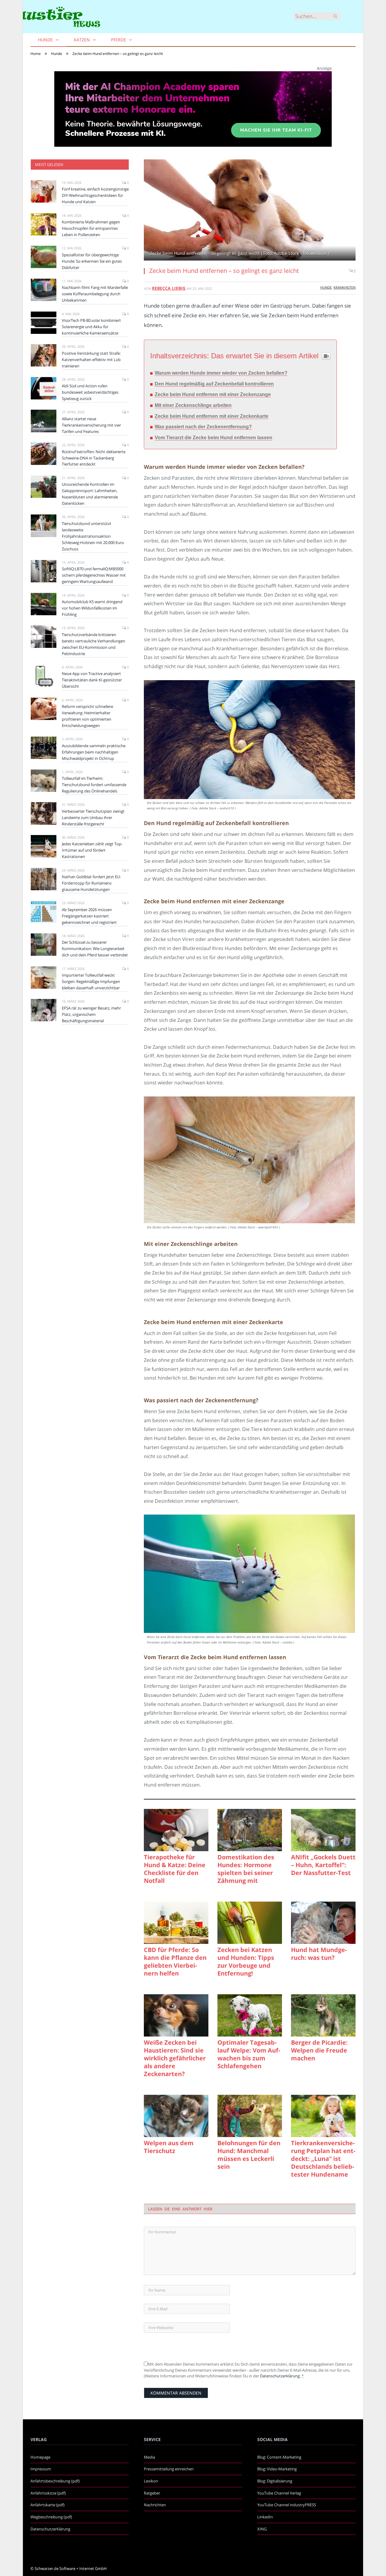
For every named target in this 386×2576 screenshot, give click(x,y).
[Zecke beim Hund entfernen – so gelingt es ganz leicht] (250, 211)
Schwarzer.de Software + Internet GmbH (71, 2568)
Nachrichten (155, 2505)
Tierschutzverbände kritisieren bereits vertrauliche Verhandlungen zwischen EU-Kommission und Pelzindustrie (93, 644)
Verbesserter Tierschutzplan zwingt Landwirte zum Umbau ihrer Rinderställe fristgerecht (93, 818)
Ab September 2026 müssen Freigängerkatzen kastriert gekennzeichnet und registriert (89, 916)
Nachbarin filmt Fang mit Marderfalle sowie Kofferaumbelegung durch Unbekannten (95, 294)
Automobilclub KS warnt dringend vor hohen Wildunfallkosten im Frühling (92, 608)
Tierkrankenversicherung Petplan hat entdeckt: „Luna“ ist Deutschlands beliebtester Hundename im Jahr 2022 (323, 2159)
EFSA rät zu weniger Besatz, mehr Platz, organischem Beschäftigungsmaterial (91, 1014)
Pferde (119, 40)
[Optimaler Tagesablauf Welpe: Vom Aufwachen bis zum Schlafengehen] (250, 2015)
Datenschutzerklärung (280, 2376)
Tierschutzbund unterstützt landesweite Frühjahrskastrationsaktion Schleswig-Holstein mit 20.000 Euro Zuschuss (93, 536)
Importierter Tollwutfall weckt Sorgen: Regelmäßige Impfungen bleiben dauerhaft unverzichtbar (91, 981)
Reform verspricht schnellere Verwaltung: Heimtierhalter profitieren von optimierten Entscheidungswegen (87, 716)
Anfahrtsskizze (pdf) (48, 2493)
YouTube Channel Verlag (279, 2493)
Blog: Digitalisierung (275, 2481)
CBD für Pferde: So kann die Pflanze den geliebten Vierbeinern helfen (175, 1962)
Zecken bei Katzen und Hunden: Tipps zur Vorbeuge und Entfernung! (246, 1962)
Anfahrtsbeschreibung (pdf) (55, 2481)
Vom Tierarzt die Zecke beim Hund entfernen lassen (214, 438)
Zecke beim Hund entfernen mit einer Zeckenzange (213, 394)
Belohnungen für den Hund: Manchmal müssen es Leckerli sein (249, 2155)
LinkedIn (265, 2517)
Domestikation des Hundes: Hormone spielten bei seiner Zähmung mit (246, 1869)
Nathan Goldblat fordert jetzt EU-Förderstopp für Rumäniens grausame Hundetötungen (91, 883)
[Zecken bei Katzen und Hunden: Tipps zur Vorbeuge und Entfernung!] (250, 1923)
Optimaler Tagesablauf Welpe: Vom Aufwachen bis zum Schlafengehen (249, 2054)
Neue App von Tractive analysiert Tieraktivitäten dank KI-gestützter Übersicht (92, 680)
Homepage (40, 2457)
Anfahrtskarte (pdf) (47, 2505)
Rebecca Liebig (169, 288)
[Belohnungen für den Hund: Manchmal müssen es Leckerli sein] (250, 2116)
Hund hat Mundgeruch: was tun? (319, 1954)
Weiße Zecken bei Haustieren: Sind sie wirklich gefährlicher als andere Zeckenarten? (175, 2058)
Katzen (82, 40)
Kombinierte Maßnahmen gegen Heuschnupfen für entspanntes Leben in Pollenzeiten (91, 228)
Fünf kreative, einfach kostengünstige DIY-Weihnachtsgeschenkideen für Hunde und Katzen (95, 195)
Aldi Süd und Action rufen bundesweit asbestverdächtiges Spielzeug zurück (90, 392)
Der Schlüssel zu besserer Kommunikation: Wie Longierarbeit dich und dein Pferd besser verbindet (95, 949)
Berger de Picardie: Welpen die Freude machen (319, 2050)
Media (149, 2457)
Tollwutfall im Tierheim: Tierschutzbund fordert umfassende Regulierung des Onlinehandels (94, 785)
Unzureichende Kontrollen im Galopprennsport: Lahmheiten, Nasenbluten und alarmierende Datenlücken (90, 494)
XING (262, 2529)
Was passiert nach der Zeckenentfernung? (203, 427)
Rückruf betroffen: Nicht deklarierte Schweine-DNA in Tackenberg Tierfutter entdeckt (94, 458)
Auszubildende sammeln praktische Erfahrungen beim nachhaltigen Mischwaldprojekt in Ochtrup (94, 752)
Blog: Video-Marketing (277, 2469)
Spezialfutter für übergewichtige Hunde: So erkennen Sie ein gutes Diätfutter (92, 261)
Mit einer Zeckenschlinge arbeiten (193, 405)
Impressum (41, 2469)
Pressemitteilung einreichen (169, 2469)
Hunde (45, 40)
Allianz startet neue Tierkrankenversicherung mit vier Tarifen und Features (91, 425)
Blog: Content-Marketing (279, 2457)
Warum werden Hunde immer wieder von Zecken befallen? (221, 373)
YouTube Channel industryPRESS (287, 2505)
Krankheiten (345, 287)
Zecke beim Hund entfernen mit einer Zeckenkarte (212, 416)
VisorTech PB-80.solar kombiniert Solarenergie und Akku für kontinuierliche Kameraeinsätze (91, 327)
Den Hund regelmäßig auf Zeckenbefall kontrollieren (214, 384)
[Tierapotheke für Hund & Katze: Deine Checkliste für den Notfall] (176, 1830)
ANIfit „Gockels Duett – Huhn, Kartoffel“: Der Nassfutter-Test (323, 1865)
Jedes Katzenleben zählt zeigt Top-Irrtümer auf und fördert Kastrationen (92, 850)
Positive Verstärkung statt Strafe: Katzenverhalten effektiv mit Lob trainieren (91, 360)
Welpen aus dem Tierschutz (169, 2147)
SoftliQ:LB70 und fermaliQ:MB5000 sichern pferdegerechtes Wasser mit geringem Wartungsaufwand (94, 575)
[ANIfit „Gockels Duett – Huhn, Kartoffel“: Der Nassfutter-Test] (323, 1830)
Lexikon (151, 2481)
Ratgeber (152, 2493)
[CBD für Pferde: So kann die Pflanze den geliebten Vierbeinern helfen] (176, 1923)
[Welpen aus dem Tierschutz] (176, 2116)
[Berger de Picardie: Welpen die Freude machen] (323, 2015)
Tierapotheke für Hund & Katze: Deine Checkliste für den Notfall (175, 1869)
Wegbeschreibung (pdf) (51, 2517)
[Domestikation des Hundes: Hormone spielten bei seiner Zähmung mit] (250, 1830)
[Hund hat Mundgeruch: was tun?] (323, 1923)
